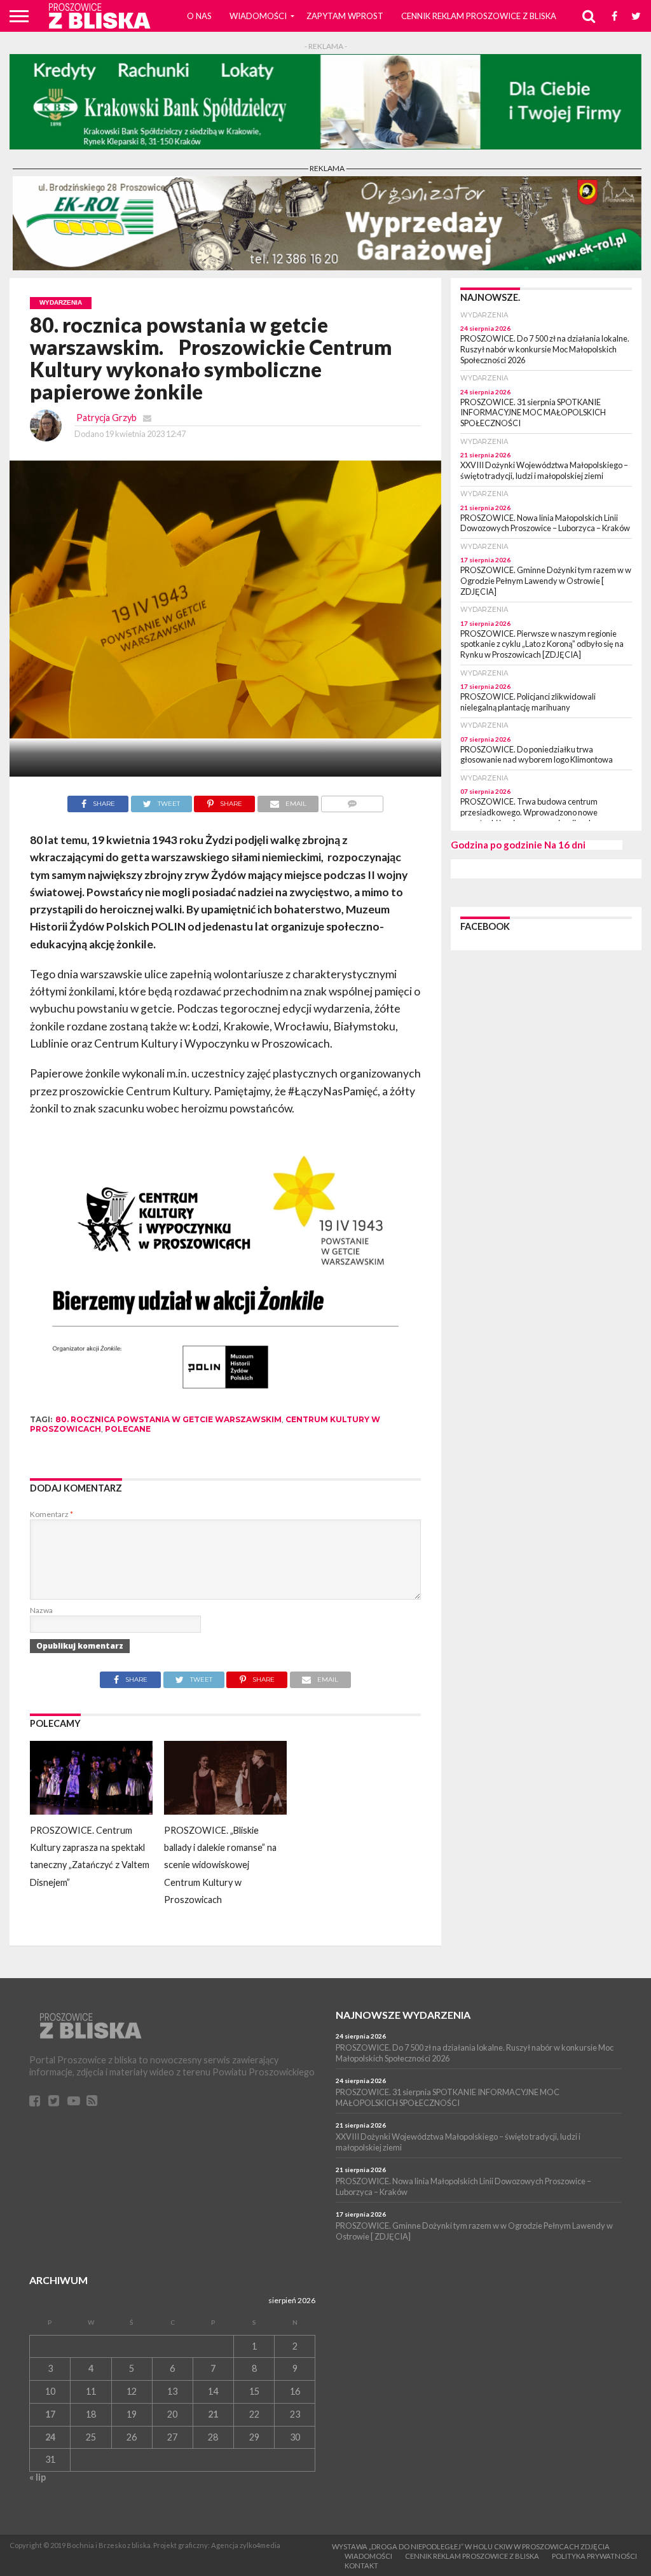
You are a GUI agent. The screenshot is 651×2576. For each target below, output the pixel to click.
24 (50, 2437)
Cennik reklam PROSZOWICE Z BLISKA (479, 16)
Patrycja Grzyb (106, 418)
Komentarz (51, 1514)
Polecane (128, 1429)
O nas (199, 16)
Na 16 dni (565, 845)
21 (213, 2414)
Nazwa (41, 1610)
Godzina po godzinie (497, 845)
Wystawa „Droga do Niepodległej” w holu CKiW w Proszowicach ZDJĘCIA (471, 2546)
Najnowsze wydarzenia (403, 2015)
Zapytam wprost (345, 16)
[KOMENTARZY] (352, 800)
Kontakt (361, 2566)
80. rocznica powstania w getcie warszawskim (168, 1419)
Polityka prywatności (594, 2556)
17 (50, 2414)
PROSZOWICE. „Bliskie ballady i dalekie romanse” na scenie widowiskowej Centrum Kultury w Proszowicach (220, 1865)
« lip (38, 2477)
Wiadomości (258, 16)
